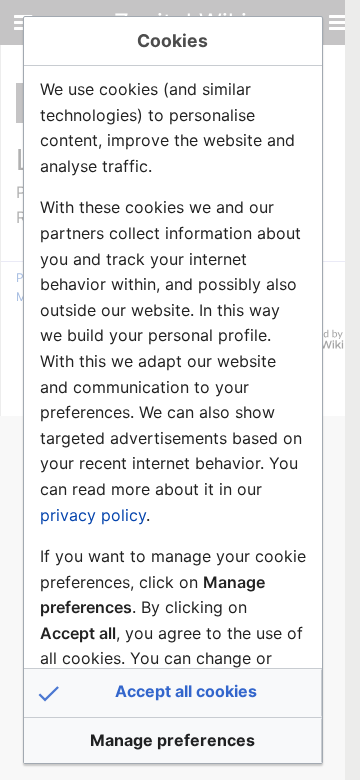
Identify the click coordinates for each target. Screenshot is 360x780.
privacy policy (93, 515)
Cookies (172, 40)
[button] (173, 693)
